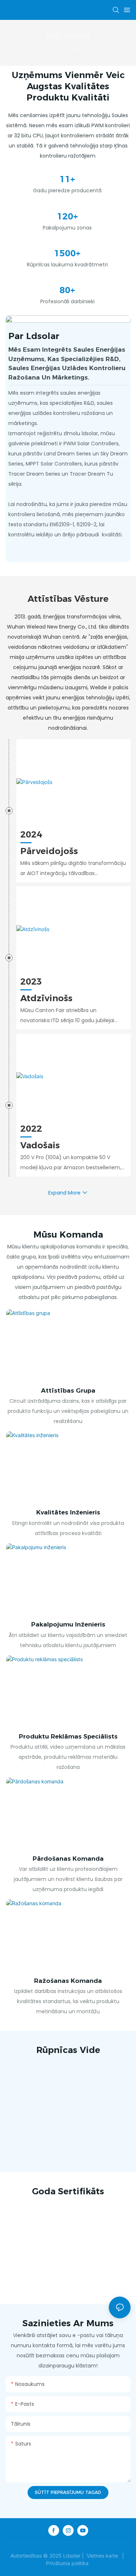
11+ (67, 179)
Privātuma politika (68, 2563)
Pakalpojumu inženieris (68, 1624)
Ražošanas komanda (68, 1981)
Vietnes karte (102, 2556)
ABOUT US (80, 50)
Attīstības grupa (68, 1390)
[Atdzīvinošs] (73, 929)
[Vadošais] (73, 1076)
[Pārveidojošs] (73, 782)
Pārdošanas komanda (68, 1859)
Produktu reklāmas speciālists (68, 1736)
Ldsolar (50, 50)
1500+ (67, 253)
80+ (67, 290)
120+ (67, 216)
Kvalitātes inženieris (68, 1512)
